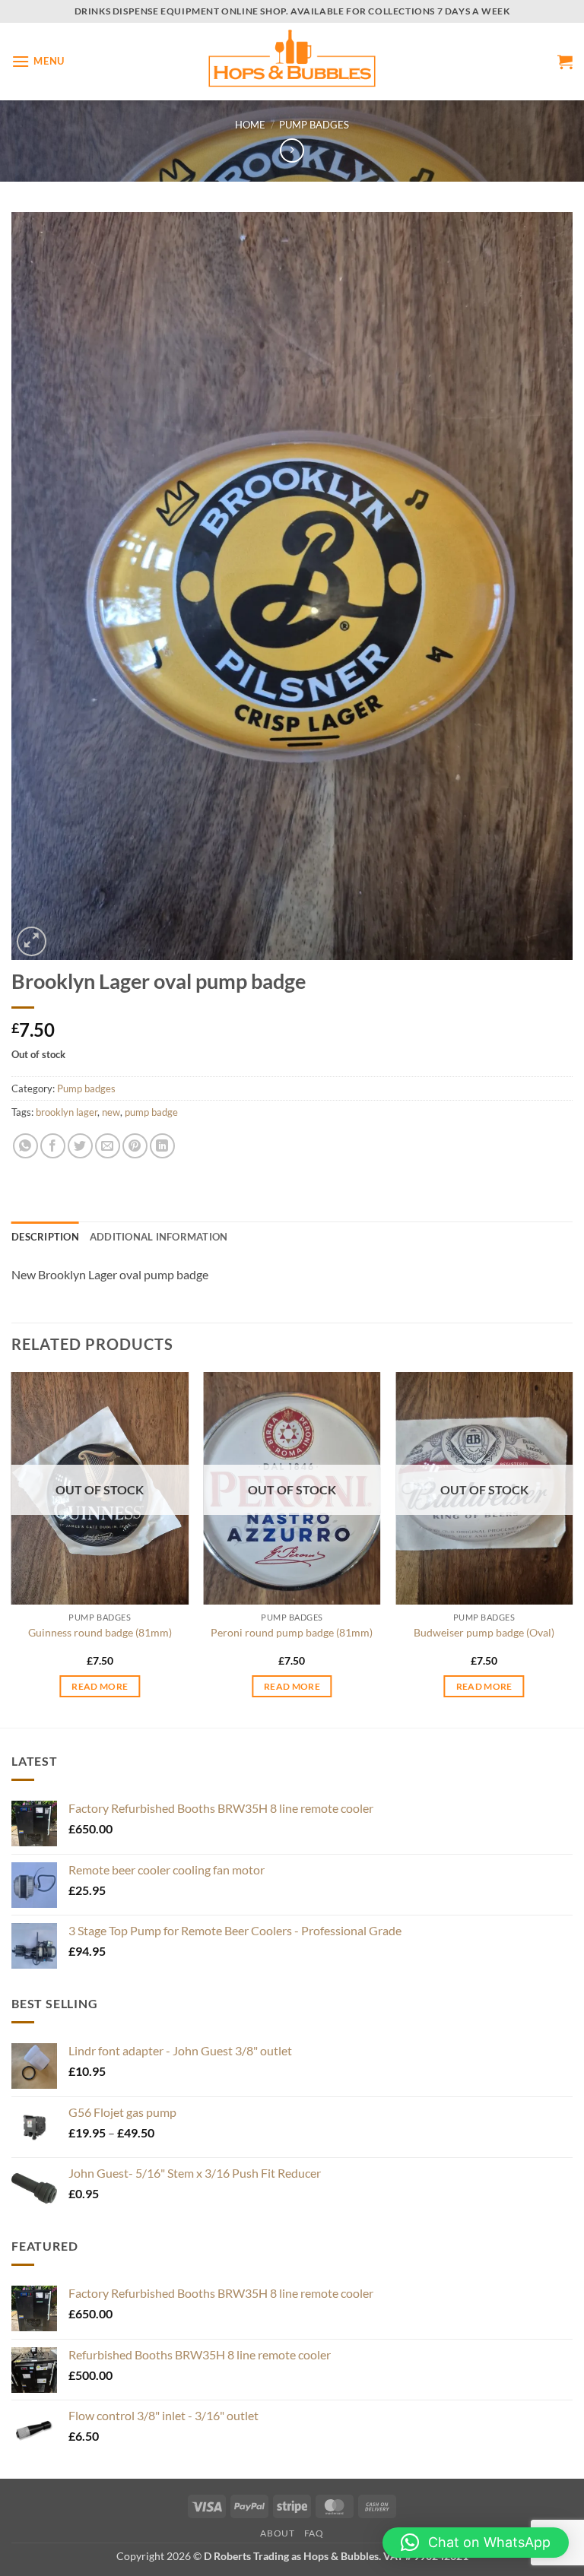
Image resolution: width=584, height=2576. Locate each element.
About (277, 2533)
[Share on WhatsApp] (25, 1146)
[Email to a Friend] (108, 1146)
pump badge (151, 1112)
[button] (38, 61)
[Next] (572, 1548)
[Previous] (12, 1548)
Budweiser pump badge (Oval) (484, 1632)
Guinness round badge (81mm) (100, 1632)
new (111, 1112)
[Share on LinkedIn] (162, 1146)
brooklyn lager (67, 1112)
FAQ (314, 2533)
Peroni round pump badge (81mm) (292, 1632)
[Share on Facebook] (53, 1146)
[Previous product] (292, 150)
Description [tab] (45, 1237)
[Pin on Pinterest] (135, 1146)
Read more (100, 1686)
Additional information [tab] (159, 1237)
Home (250, 125)
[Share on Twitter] (80, 1146)
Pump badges (314, 125)
